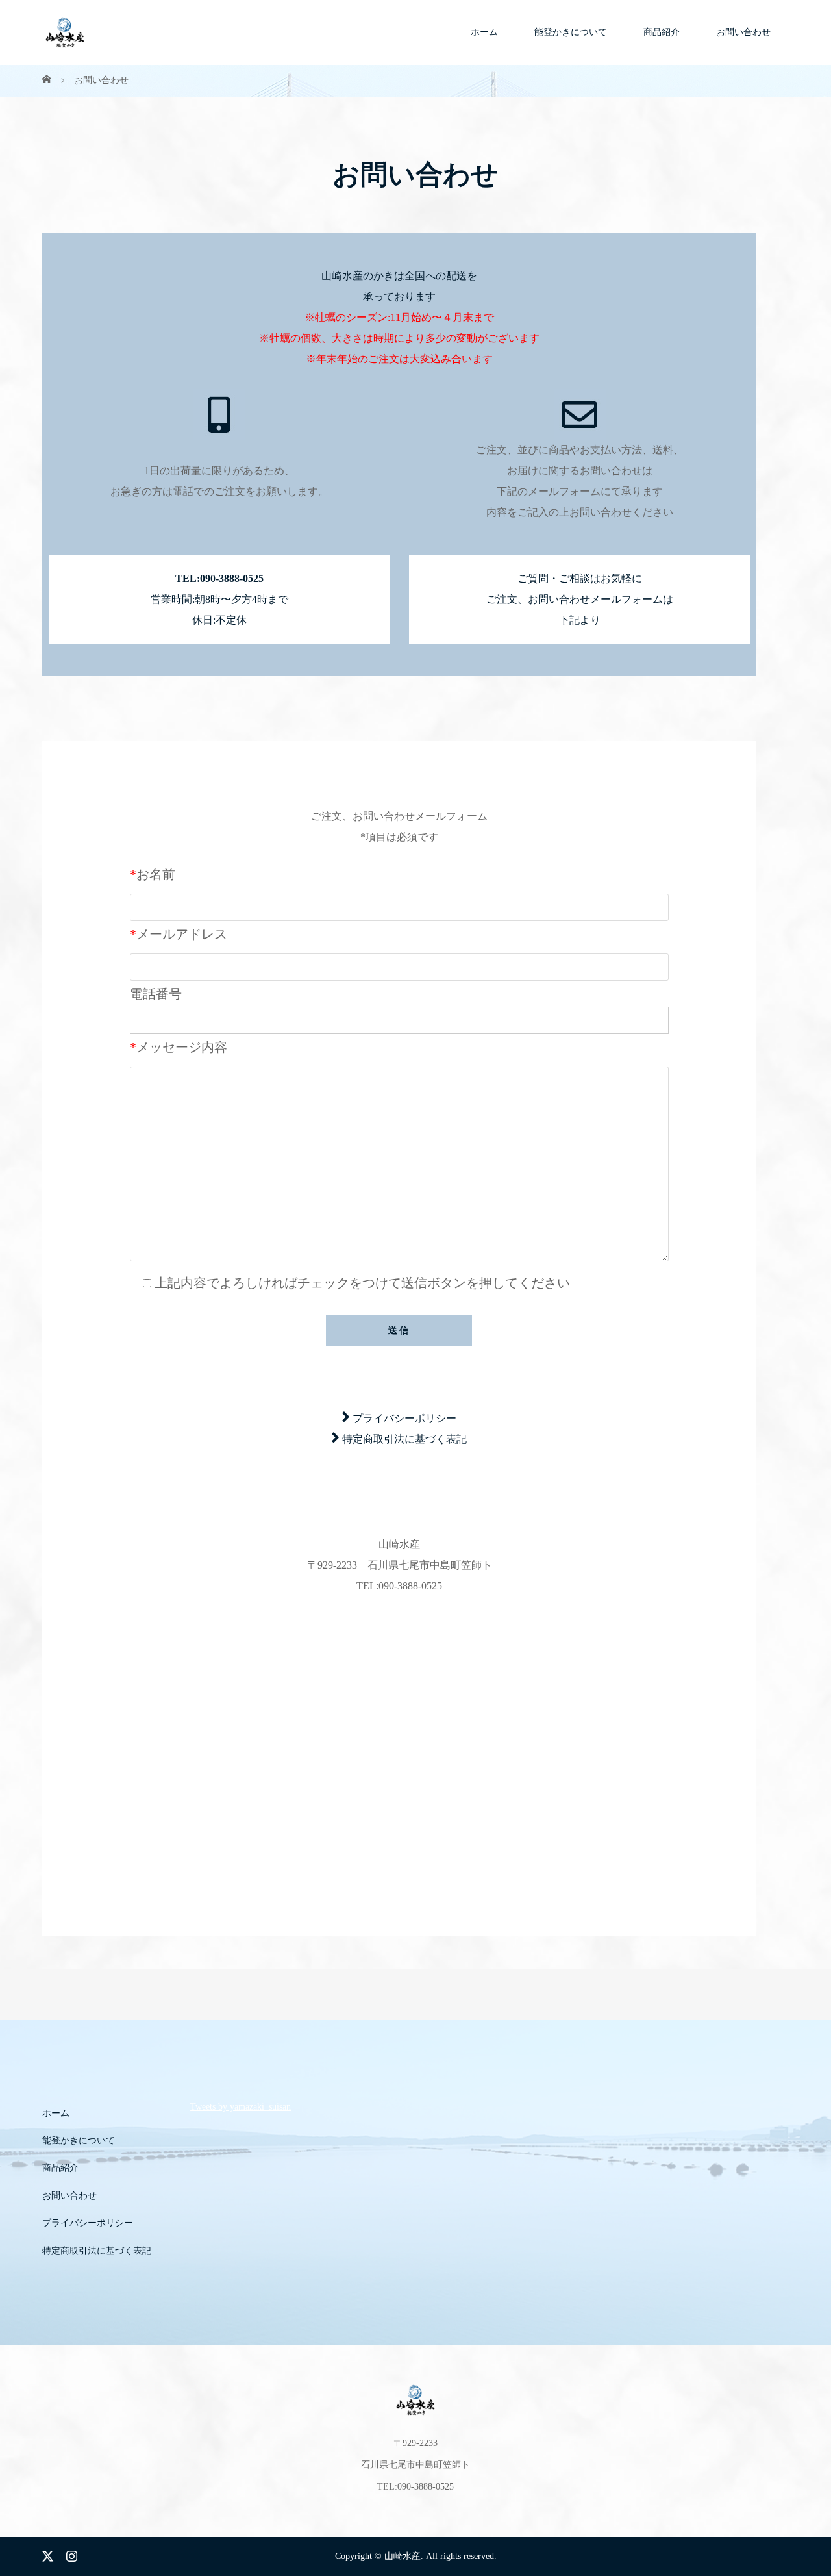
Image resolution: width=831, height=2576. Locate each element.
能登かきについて (571, 32)
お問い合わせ (743, 32)
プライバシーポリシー (404, 1418)
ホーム (484, 32)
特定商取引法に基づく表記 (404, 1439)
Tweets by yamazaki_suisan (241, 2107)
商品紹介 (662, 32)
